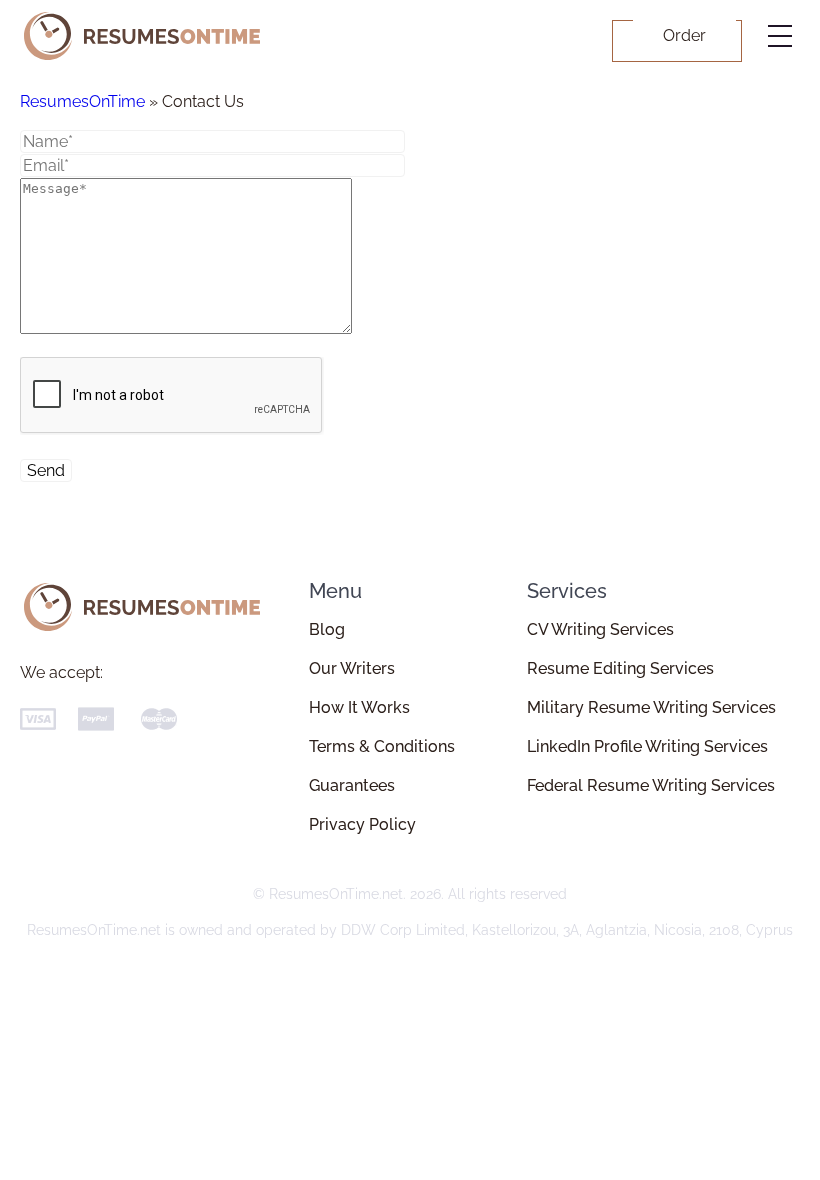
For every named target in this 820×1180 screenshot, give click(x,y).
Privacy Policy (362, 824)
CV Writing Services (600, 629)
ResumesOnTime (82, 101)
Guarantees (352, 785)
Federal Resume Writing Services (651, 785)
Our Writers (352, 668)
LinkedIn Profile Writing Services (647, 746)
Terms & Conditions (382, 746)
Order (684, 35)
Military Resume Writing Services (651, 707)
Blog (327, 629)
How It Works (359, 707)
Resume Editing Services (620, 668)
